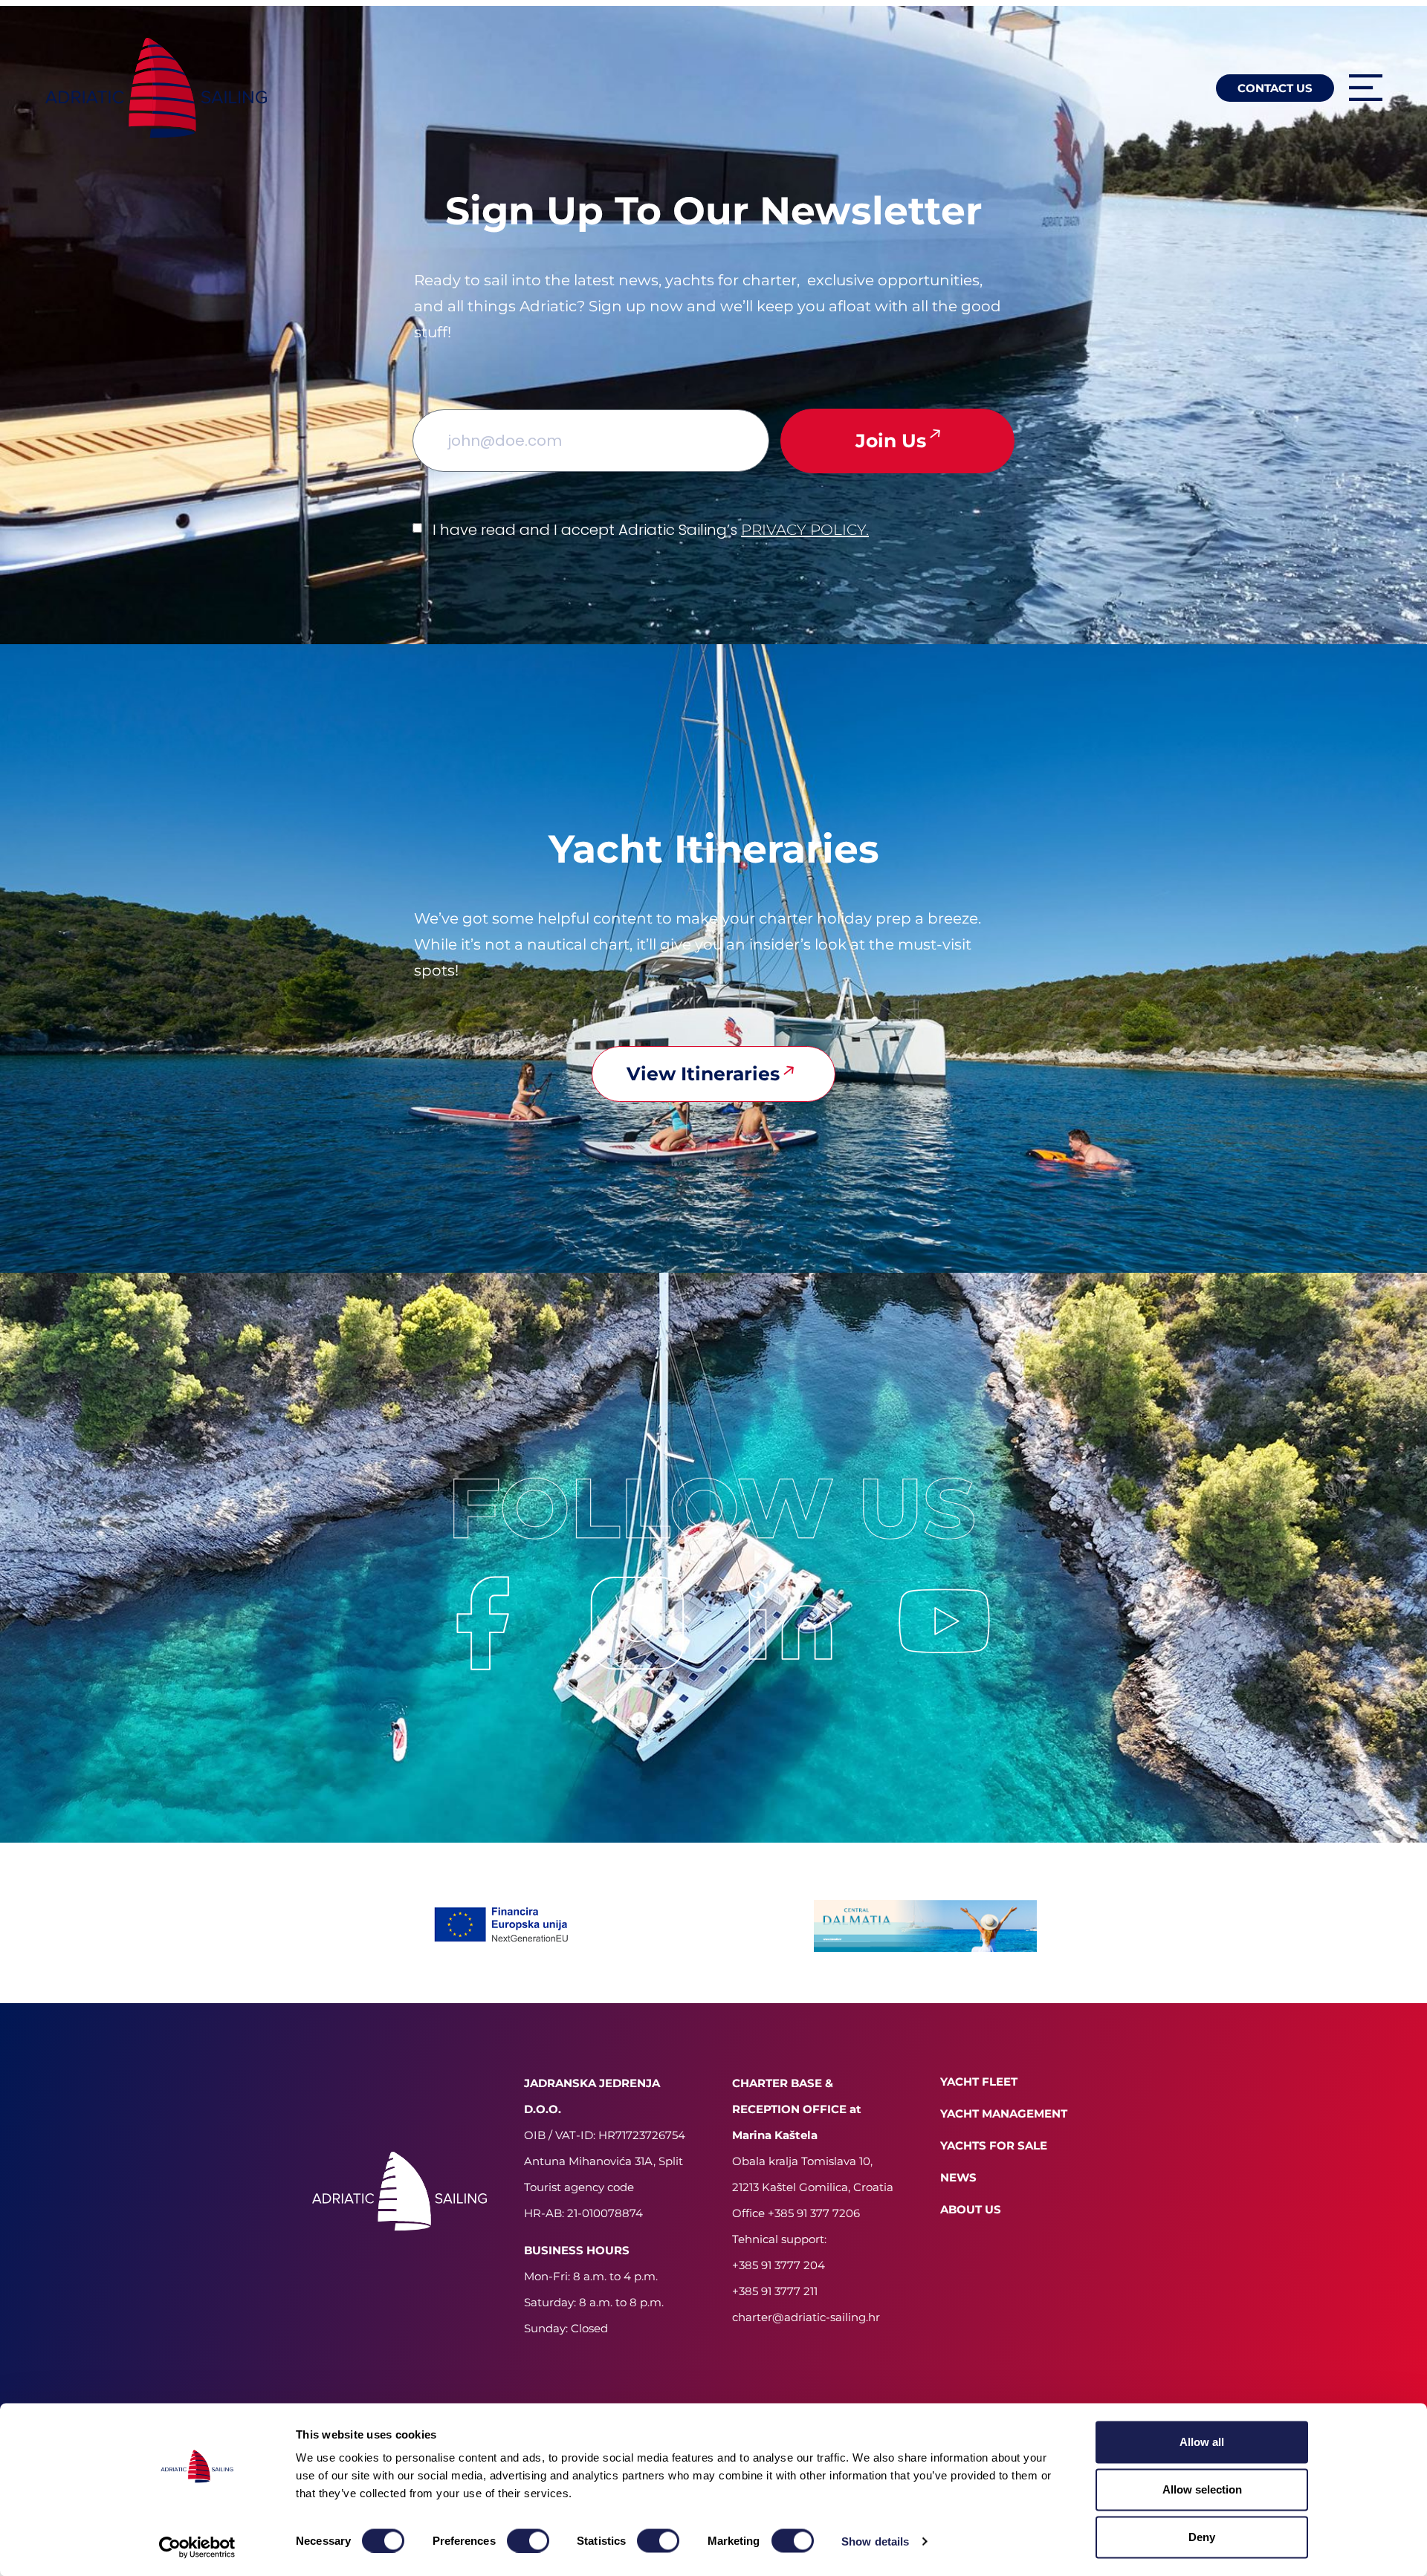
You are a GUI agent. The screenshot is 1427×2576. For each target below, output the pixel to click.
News (958, 2177)
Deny (1202, 2537)
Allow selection (1202, 2489)
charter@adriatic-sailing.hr (806, 2317)
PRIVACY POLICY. (805, 530)
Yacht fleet (979, 2082)
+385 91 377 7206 (814, 2213)
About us (971, 2209)
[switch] (528, 2540)
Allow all (1202, 2442)
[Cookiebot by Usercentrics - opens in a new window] (197, 2547)
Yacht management (1004, 2113)
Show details (875, 2541)
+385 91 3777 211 (775, 2291)
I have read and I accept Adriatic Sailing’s (651, 530)
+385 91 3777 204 (779, 2265)
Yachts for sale (994, 2145)
